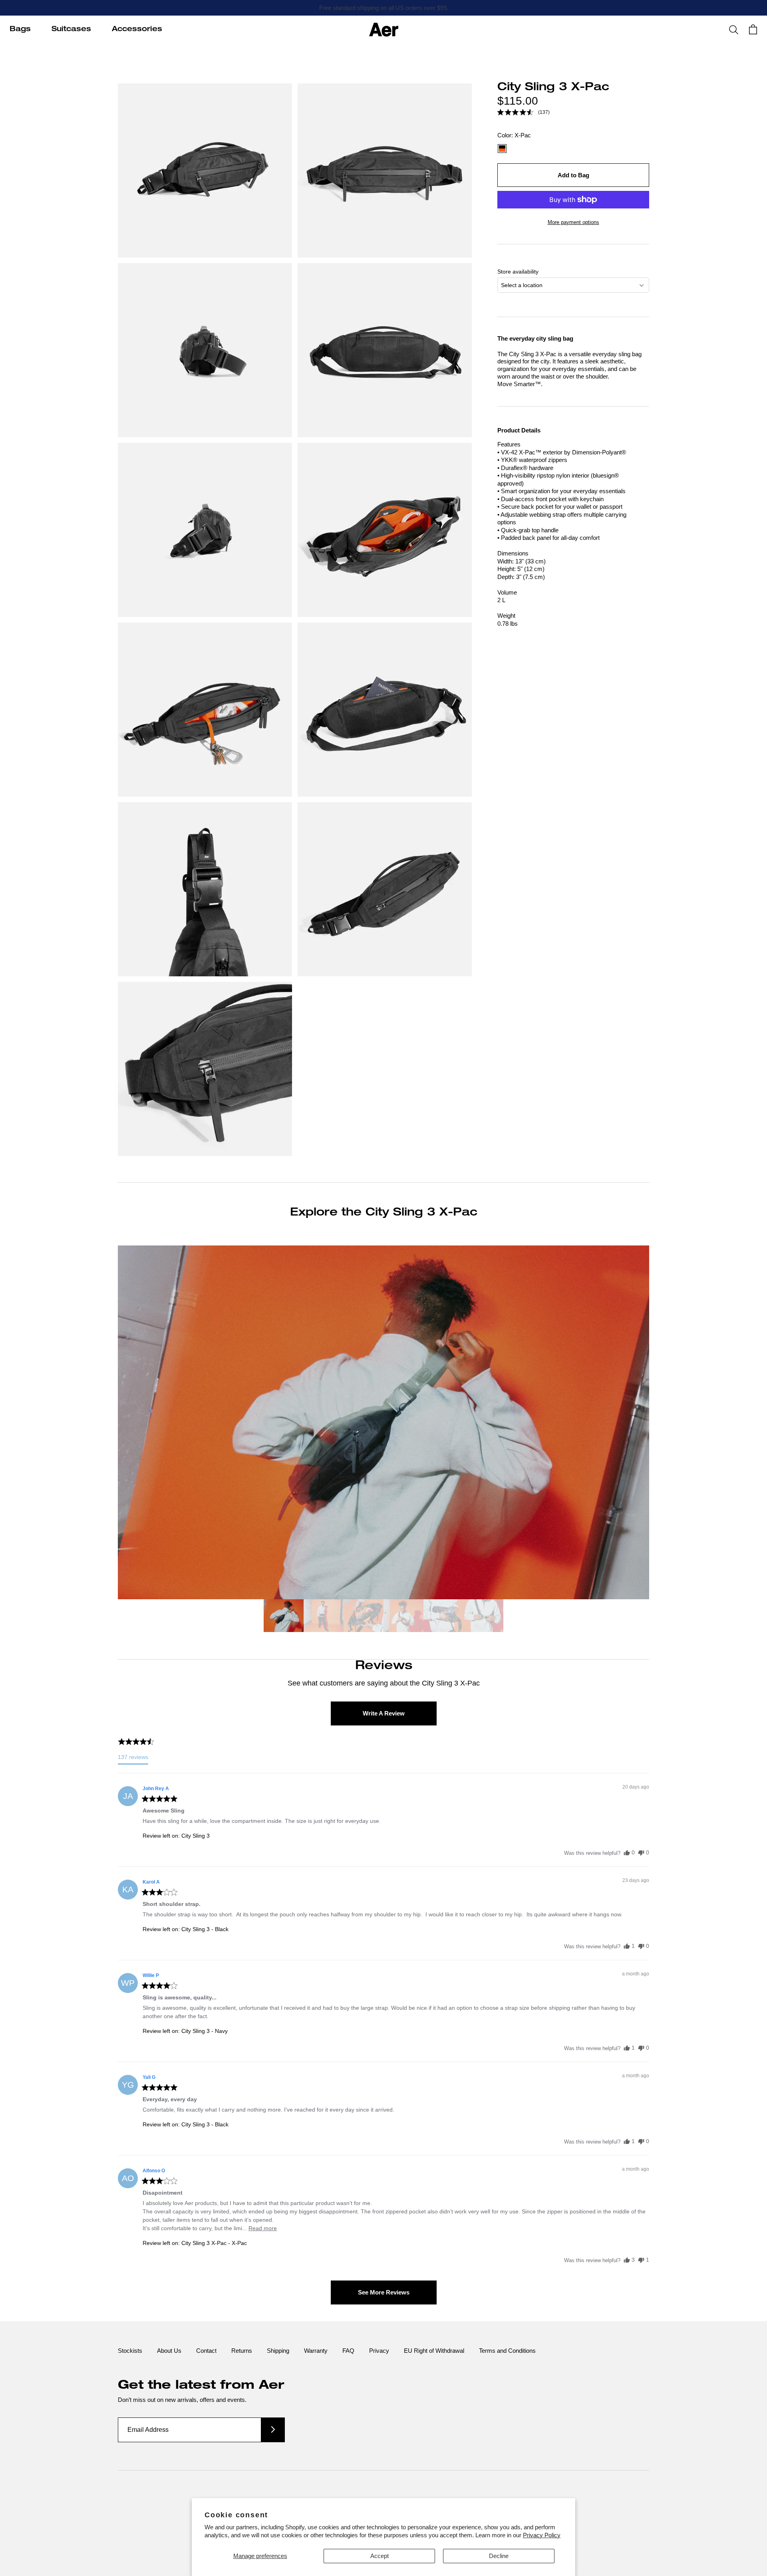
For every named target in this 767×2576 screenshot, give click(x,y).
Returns (242, 2351)
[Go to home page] (384, 30)
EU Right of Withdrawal (434, 2351)
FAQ (348, 2351)
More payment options (573, 222)
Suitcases (71, 30)
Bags (20, 30)
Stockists (130, 2351)
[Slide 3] (364, 1617)
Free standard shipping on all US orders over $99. (384, 8)
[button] (523, 112)
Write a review (384, 1713)
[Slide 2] (324, 1617)
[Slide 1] (284, 1617)
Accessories (137, 30)
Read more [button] (263, 2228)
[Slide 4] (403, 1617)
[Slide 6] (483, 1617)
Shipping (278, 2351)
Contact (206, 2351)
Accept (380, 2556)
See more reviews (384, 2292)
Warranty (316, 2351)
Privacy (379, 2351)
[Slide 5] (443, 1617)
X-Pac (502, 149)
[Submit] (273, 2430)
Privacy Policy (542, 2535)
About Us (169, 2351)
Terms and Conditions (507, 2351)
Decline (499, 2556)
